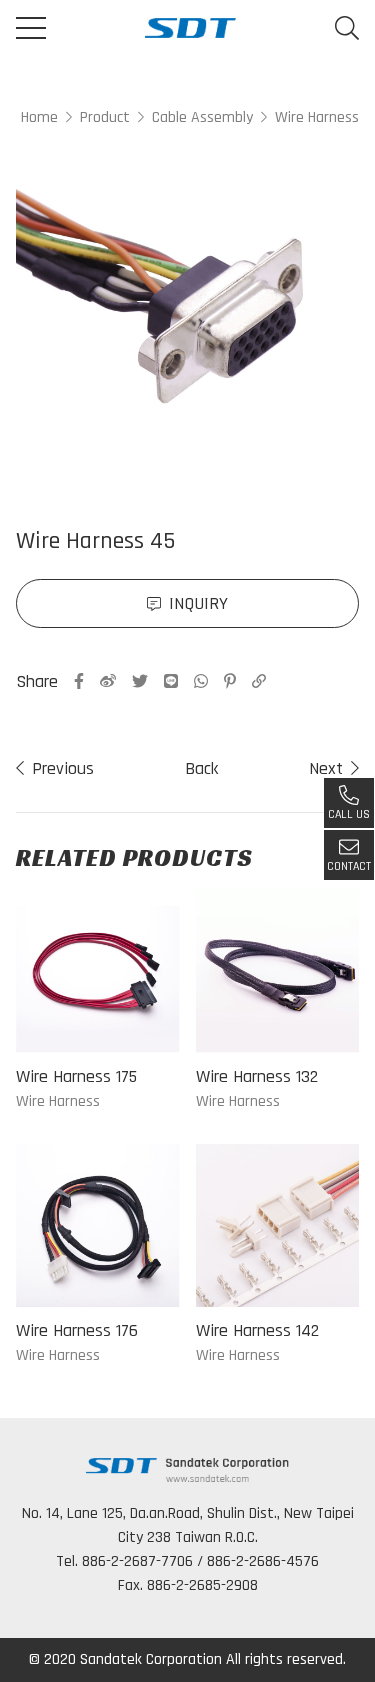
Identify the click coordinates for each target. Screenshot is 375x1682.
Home (39, 117)
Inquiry (198, 603)
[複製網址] (259, 681)
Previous (63, 768)
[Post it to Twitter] (140, 681)
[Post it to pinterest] (230, 681)
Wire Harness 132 (257, 1076)
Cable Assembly (202, 117)
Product (105, 117)
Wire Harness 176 (77, 1330)
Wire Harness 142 (257, 1330)
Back (201, 768)
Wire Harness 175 (76, 1076)
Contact (349, 866)
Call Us (349, 814)
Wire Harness (317, 117)
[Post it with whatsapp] (201, 681)
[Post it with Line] (171, 681)
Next (326, 768)
